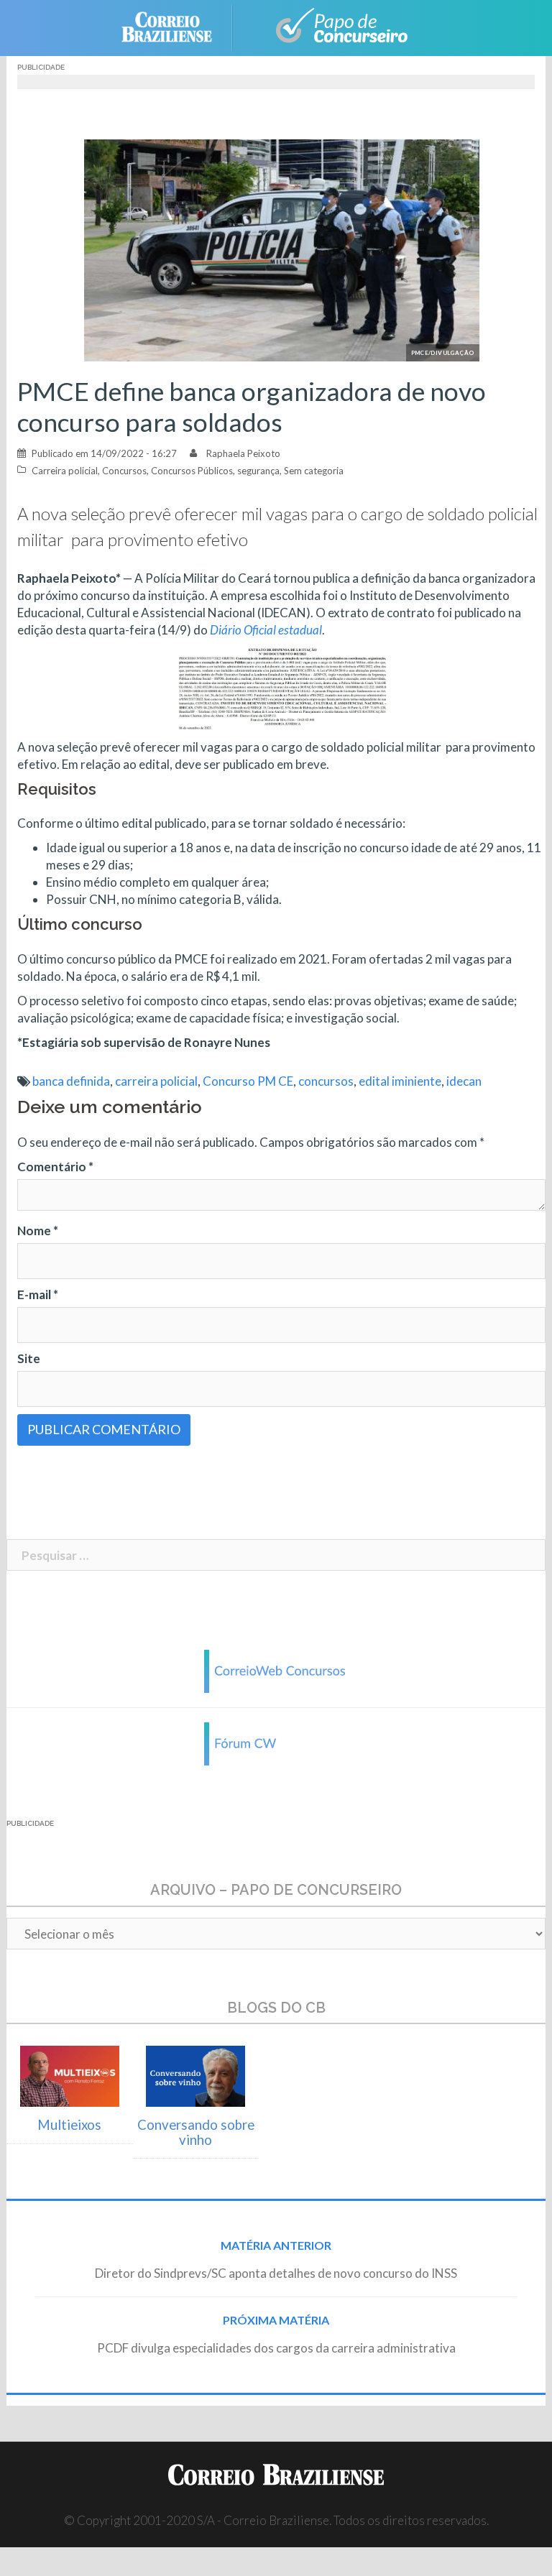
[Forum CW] (276, 1742)
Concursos (124, 471)
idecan (464, 1081)
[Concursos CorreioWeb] (276, 1670)
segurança (258, 471)
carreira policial (156, 1081)
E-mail (38, 1294)
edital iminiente (400, 1081)
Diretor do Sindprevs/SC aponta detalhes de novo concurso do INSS (276, 2273)
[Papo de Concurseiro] (333, 26)
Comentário (55, 1167)
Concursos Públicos (192, 471)
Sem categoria (314, 471)
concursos (326, 1081)
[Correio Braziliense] (178, 26)
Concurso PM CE (248, 1081)
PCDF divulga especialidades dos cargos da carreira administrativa (276, 2348)
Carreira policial (65, 471)
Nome (38, 1231)
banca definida (71, 1081)
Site (29, 1358)
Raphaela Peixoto (243, 453)
